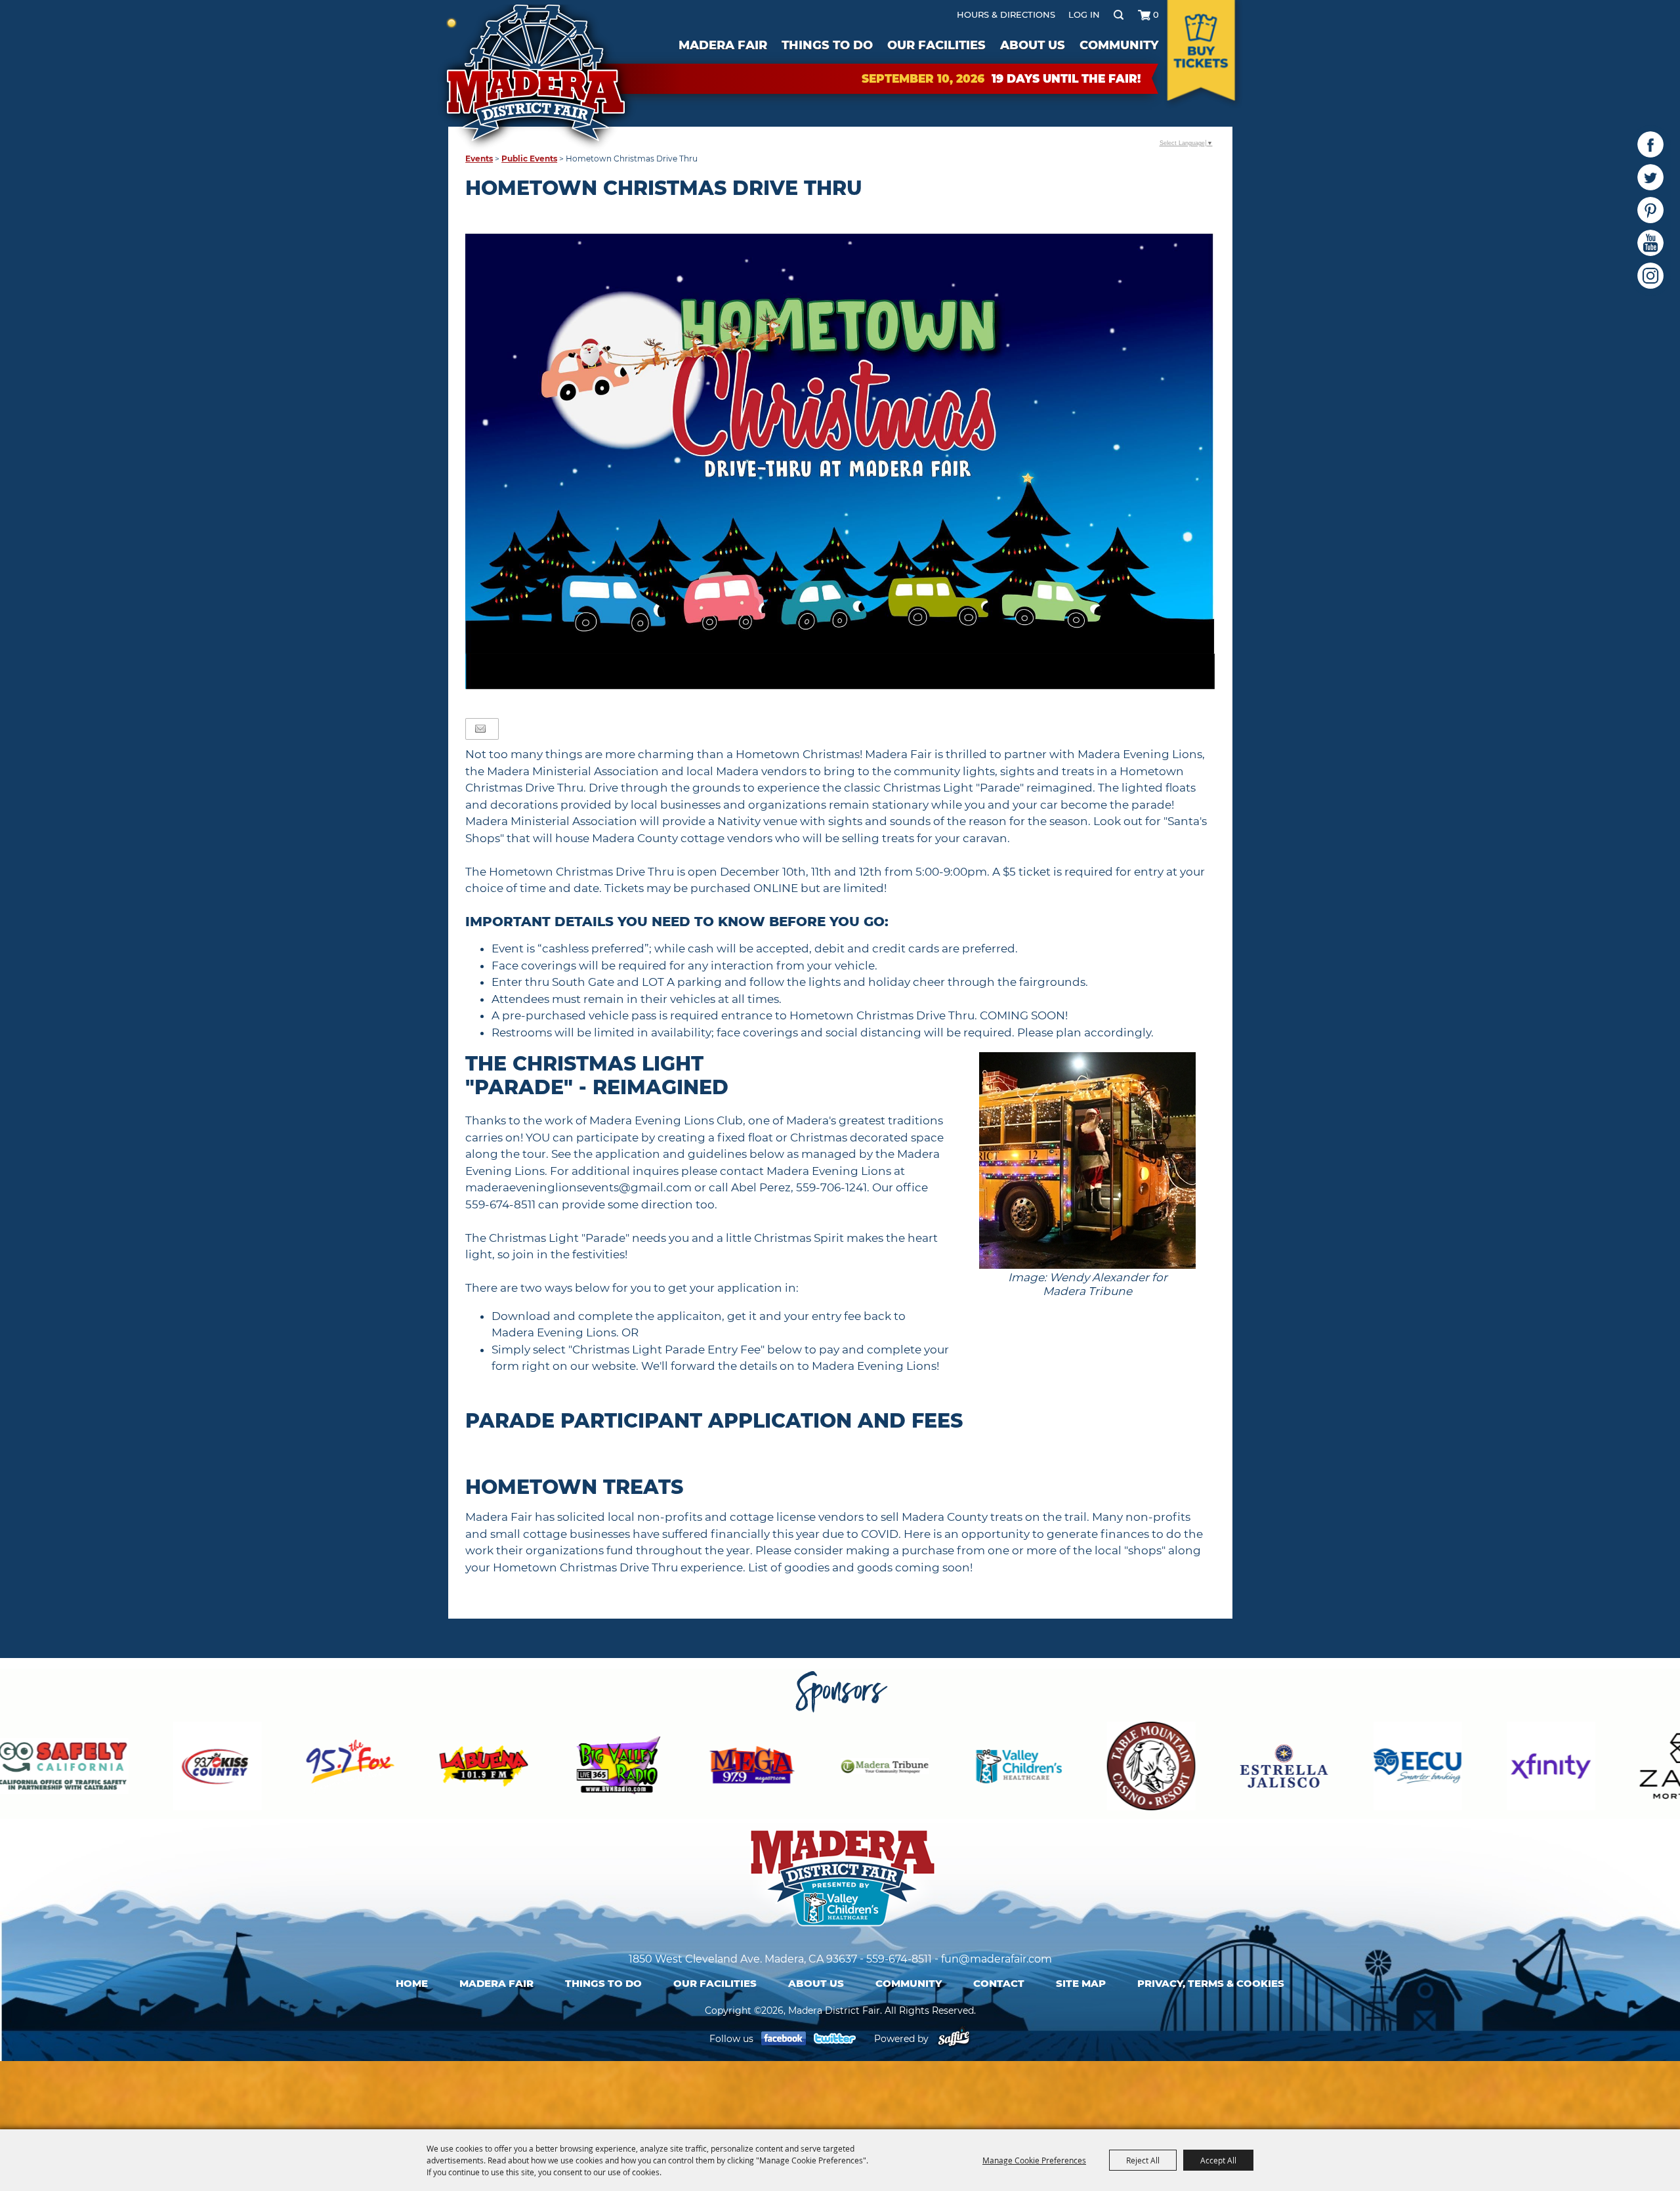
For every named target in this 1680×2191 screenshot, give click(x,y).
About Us (1033, 45)
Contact (999, 1983)
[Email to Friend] (480, 729)
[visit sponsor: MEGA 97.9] (525, 1768)
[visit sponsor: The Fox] (124, 1768)
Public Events (529, 159)
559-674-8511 (899, 1959)
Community (1119, 45)
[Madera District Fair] (537, 77)
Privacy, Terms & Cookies (1211, 1983)
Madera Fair (723, 45)
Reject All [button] (1143, 2160)
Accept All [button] (1218, 2160)
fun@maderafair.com (997, 1959)
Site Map (1081, 1983)
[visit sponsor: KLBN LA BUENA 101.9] (257, 1768)
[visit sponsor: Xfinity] (1324, 1768)
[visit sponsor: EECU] (1191, 1768)
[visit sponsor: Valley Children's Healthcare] (792, 1768)
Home (412, 1983)
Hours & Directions (1006, 14)
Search (1119, 14)
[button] (1088, 1182)
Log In (1084, 14)
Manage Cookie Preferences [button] (1034, 2160)
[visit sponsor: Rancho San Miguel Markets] (1591, 1768)
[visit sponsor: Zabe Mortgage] (1457, 1768)
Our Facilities (936, 45)
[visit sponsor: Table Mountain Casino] (925, 1768)
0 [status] (1156, 14)
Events (479, 159)
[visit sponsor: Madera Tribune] (659, 1768)
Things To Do (827, 45)
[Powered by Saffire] (954, 2039)
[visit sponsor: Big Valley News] (391, 1768)
